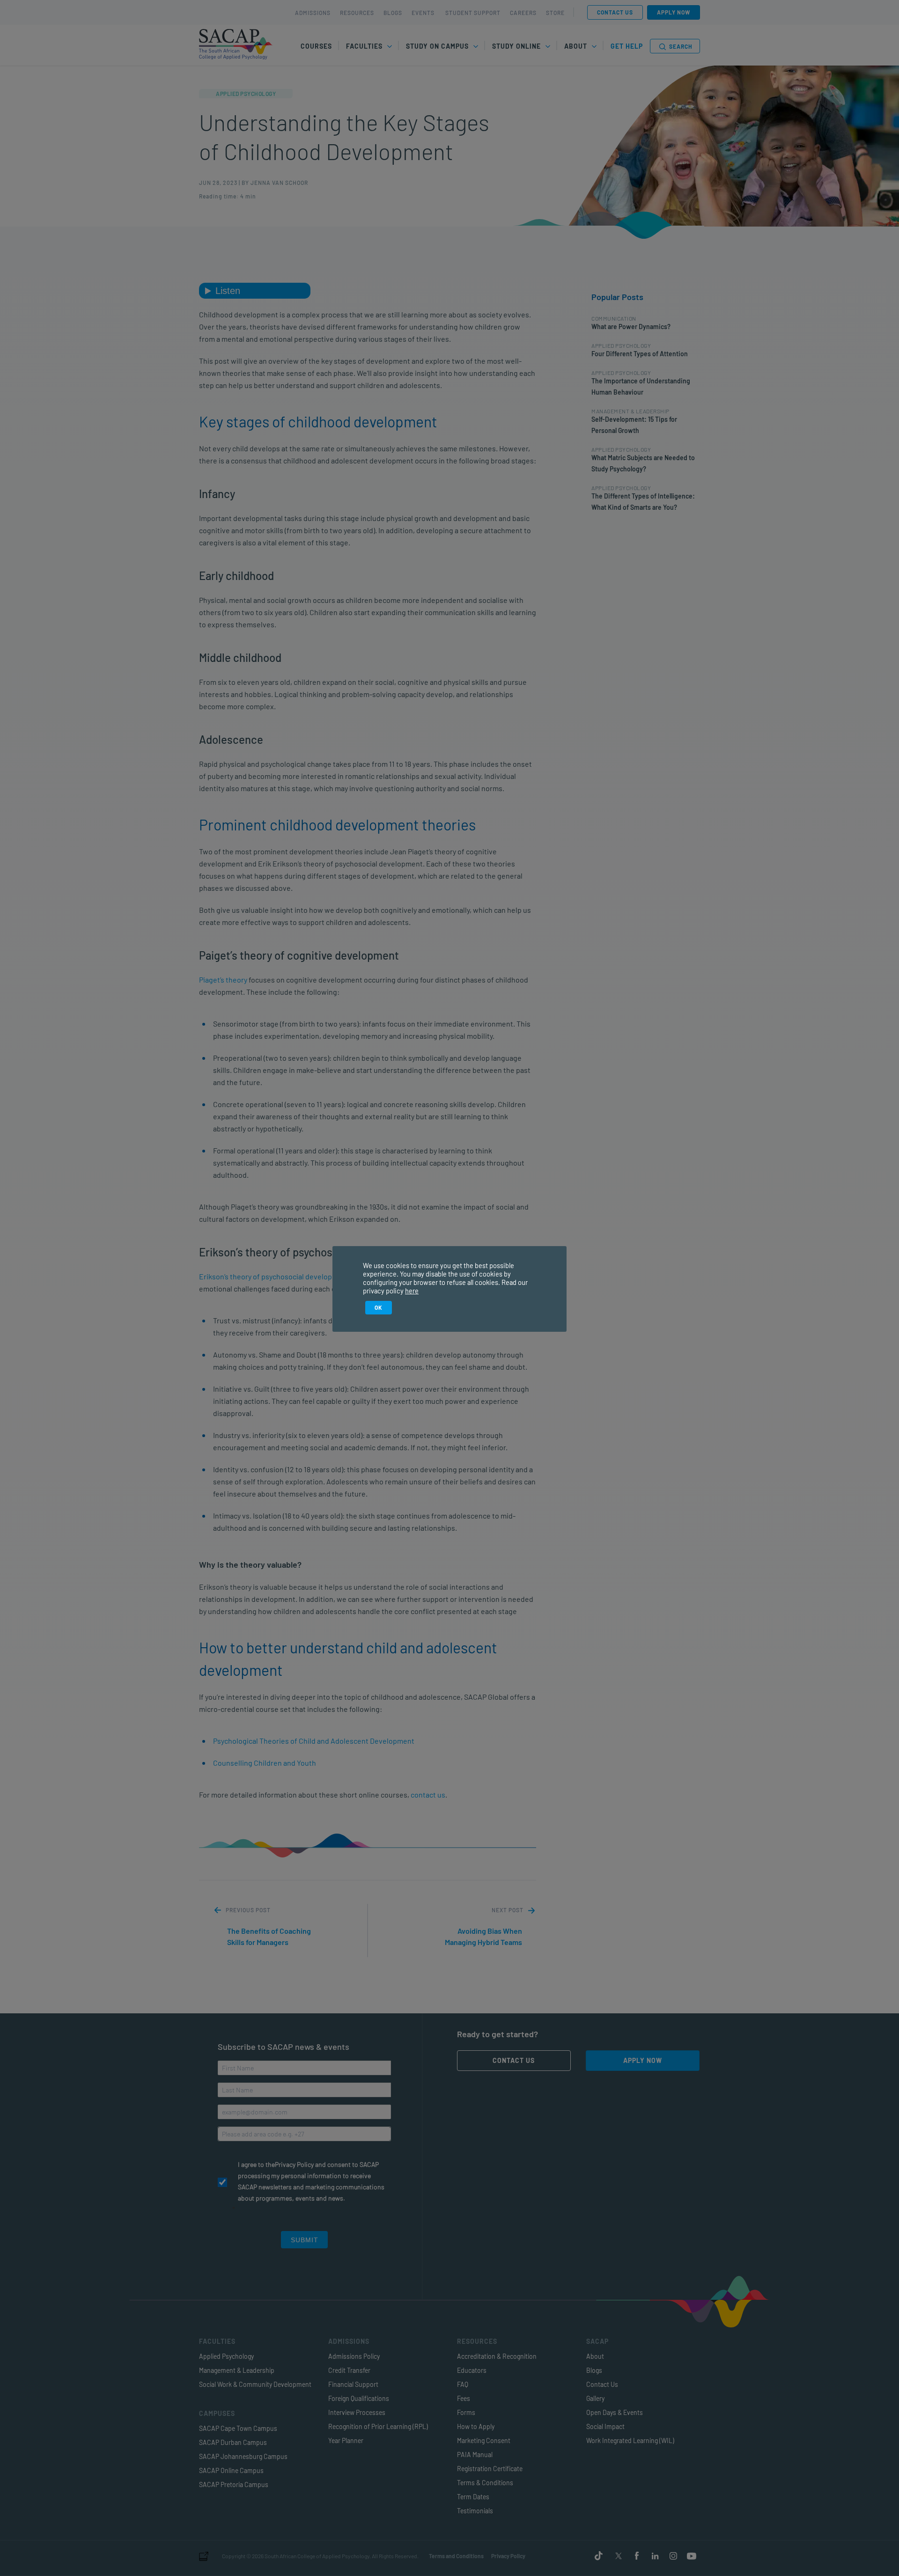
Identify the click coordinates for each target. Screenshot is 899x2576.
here (412, 1291)
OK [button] (379, 1307)
